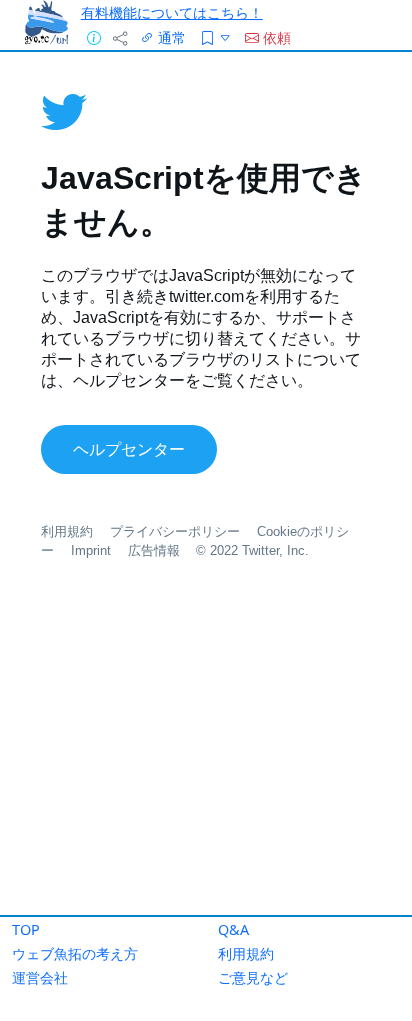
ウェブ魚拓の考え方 (75, 953)
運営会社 (40, 977)
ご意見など (253, 977)
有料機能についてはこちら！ (172, 12)
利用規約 (246, 953)
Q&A (233, 929)
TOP (26, 929)
